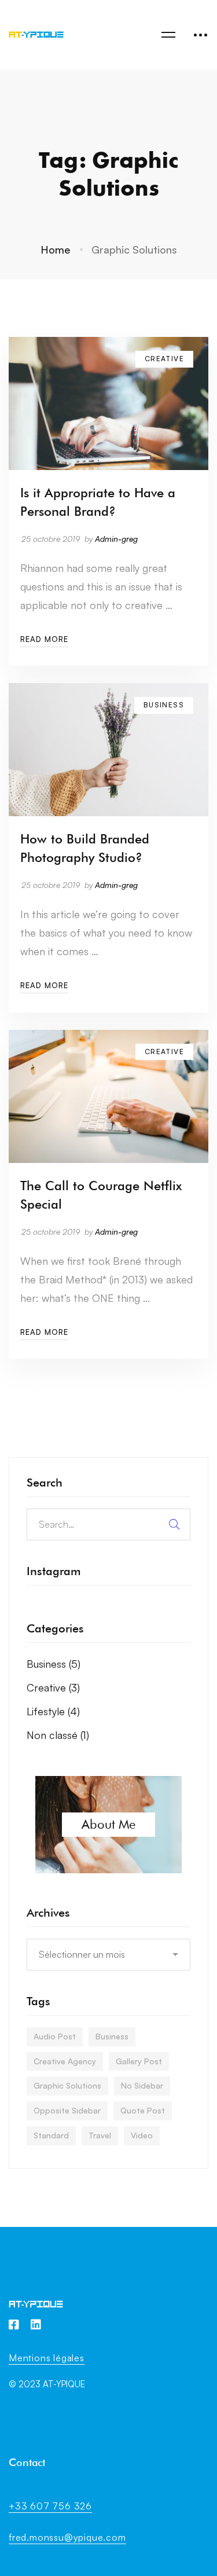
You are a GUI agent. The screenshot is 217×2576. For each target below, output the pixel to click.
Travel (100, 2135)
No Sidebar (142, 2085)
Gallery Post (139, 2061)
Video (142, 2135)
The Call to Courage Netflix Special (101, 1195)
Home (55, 249)
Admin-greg (116, 539)
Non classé (58, 1735)
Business (54, 1664)
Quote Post (143, 2110)
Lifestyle (53, 1711)
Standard (51, 2135)
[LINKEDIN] (36, 2325)
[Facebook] (14, 2325)
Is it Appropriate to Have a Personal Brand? (98, 502)
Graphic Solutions (67, 2085)
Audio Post (55, 2036)
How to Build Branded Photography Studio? (85, 848)
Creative (53, 1687)
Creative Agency (65, 2061)
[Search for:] (108, 1524)
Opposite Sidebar (67, 2110)
